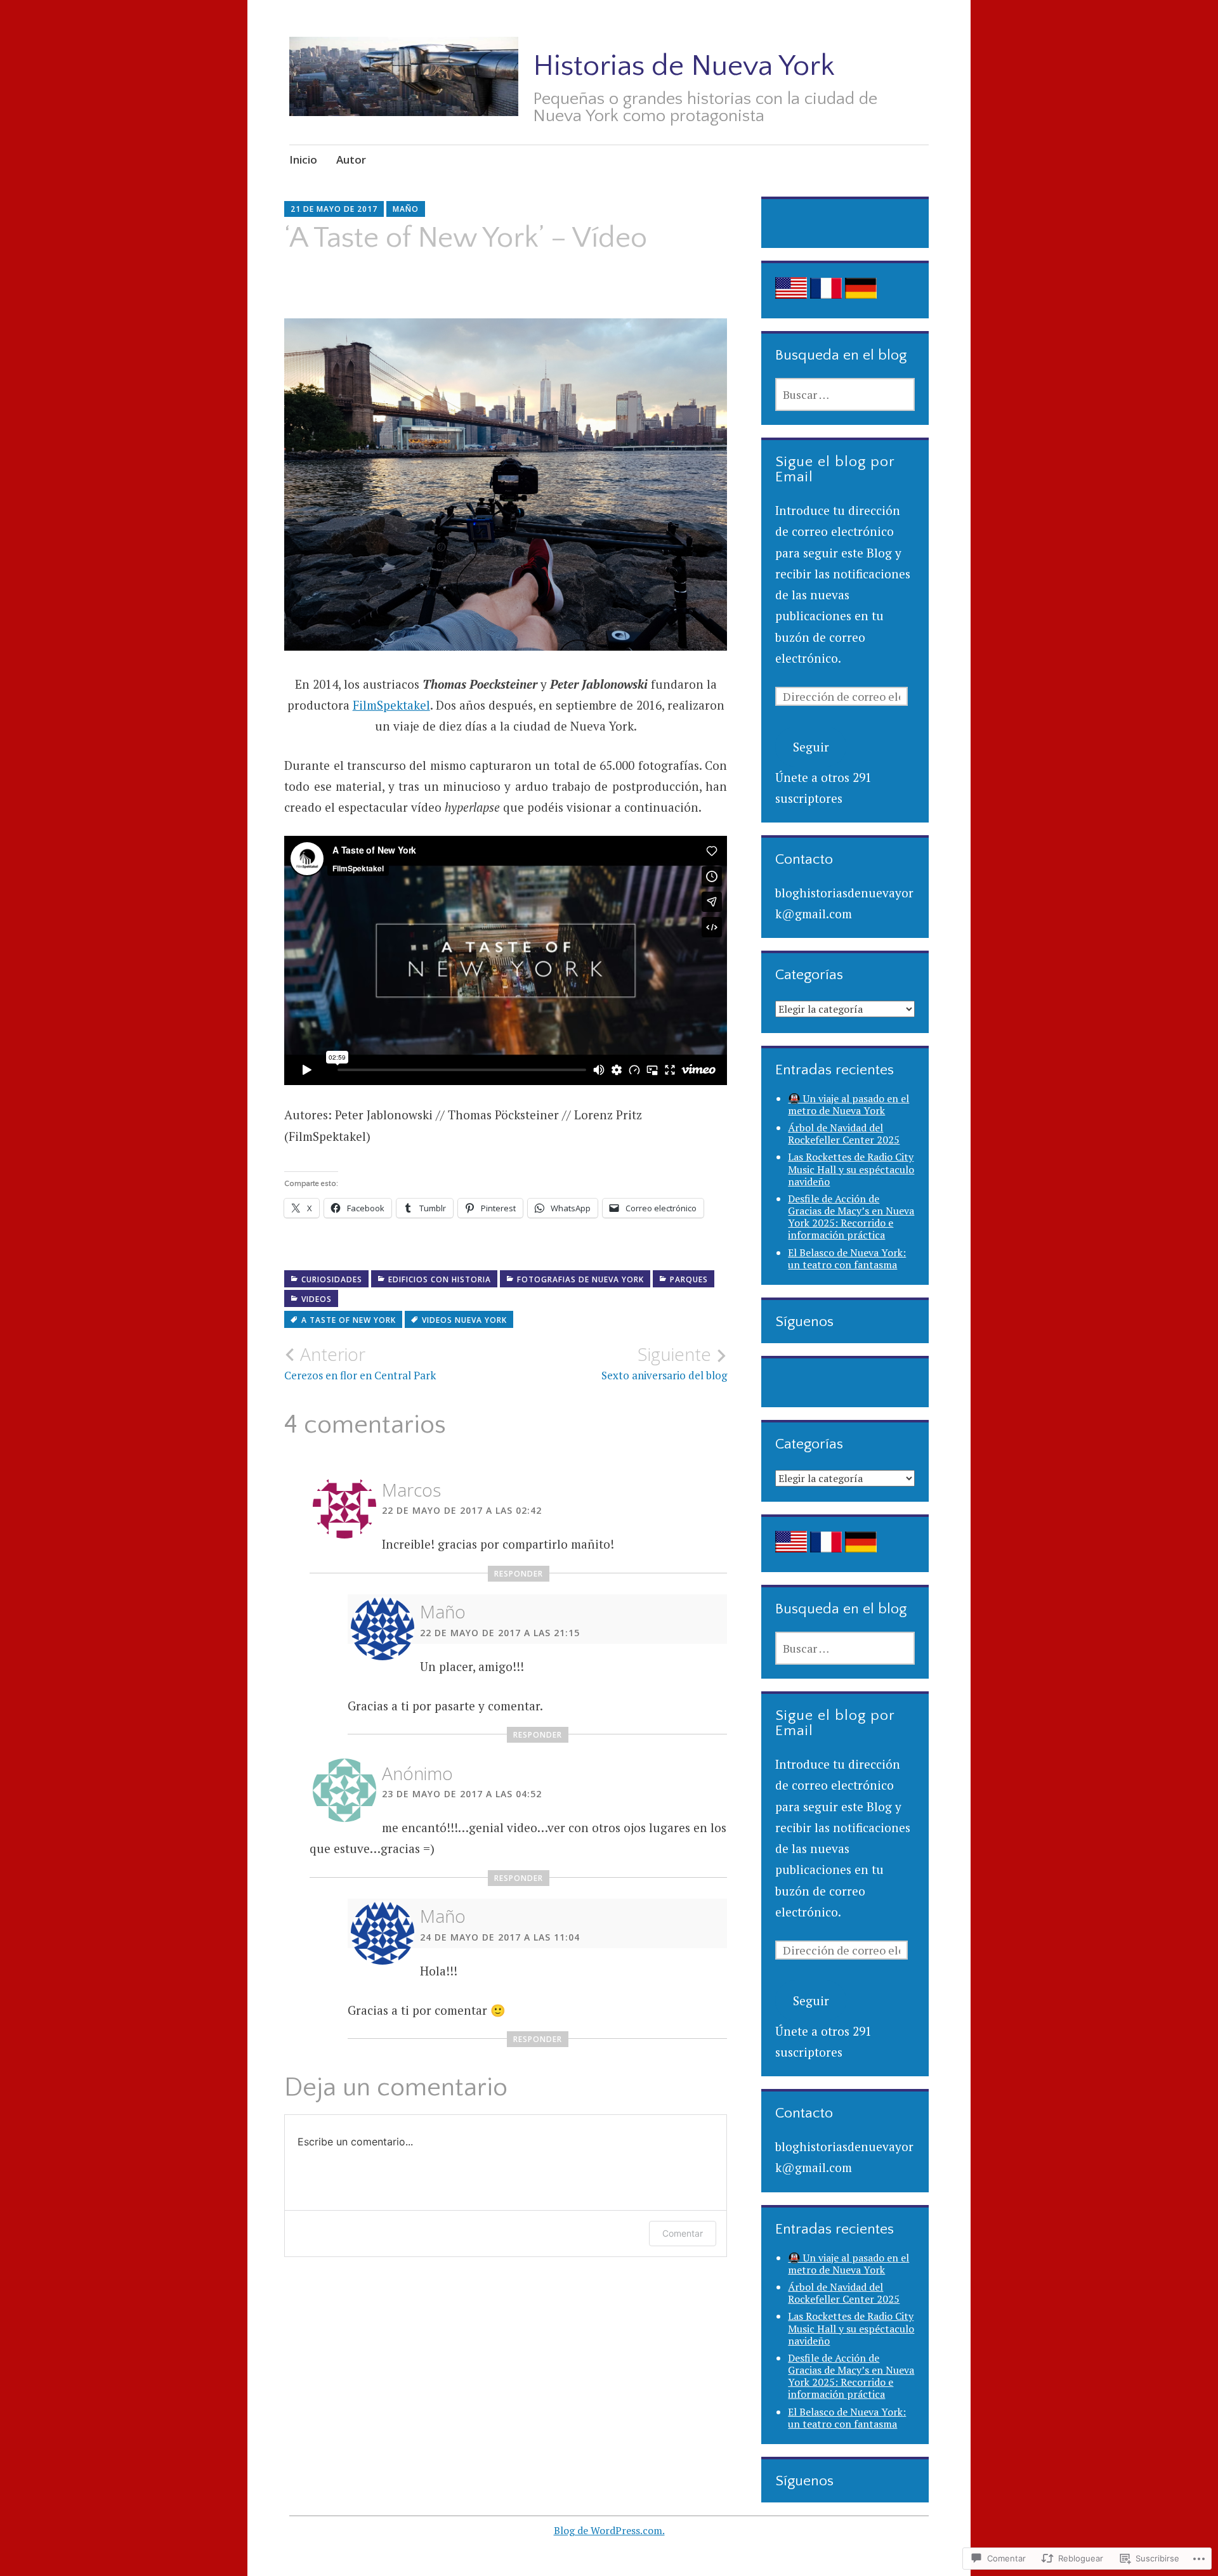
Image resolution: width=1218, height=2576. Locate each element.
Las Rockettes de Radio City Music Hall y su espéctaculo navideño (851, 1169)
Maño (406, 209)
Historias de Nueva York (684, 66)
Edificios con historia (440, 1279)
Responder (519, 1574)
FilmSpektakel (391, 705)
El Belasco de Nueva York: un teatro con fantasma (847, 1259)
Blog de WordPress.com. (609, 2530)
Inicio (303, 159)
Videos (317, 1299)
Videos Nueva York (464, 1320)
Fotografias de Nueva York (580, 1279)
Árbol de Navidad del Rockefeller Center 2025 (844, 1134)
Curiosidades (332, 1279)
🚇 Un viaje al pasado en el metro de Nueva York (848, 1104)
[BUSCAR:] (845, 394)
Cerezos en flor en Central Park (360, 1363)
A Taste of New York (349, 1320)
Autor (351, 159)
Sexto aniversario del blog (664, 1363)
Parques (689, 1279)
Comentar (683, 2233)
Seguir (811, 747)
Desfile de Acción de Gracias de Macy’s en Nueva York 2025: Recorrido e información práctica (851, 1217)
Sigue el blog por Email (835, 469)
